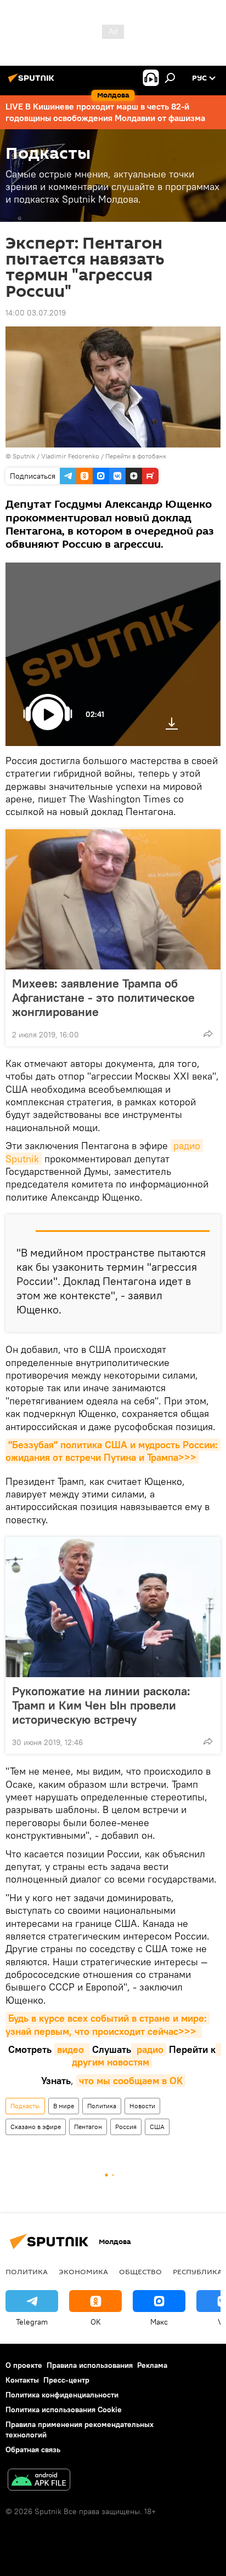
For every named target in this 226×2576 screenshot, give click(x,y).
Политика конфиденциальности (62, 2395)
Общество (140, 2271)
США (157, 2127)
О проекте (24, 2365)
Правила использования (90, 2365)
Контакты (22, 2380)
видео (72, 2049)
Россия (126, 2127)
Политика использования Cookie (64, 2409)
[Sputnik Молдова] (33, 82)
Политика (102, 2106)
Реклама (152, 2365)
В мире (64, 2106)
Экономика (83, 2271)
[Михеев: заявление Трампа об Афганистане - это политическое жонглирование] (113, 899)
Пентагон (88, 2127)
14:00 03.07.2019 (36, 313)
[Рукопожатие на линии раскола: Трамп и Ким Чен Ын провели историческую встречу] (113, 1607)
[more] (208, 1034)
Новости (142, 2106)
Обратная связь (33, 2449)
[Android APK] (39, 2481)
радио (149, 2049)
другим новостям (146, 2056)
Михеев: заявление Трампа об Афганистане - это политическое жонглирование (103, 997)
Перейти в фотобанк (136, 456)
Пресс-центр (66, 2380)
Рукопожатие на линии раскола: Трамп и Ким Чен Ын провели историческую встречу (101, 1705)
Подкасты (25, 2106)
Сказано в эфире (36, 2127)
